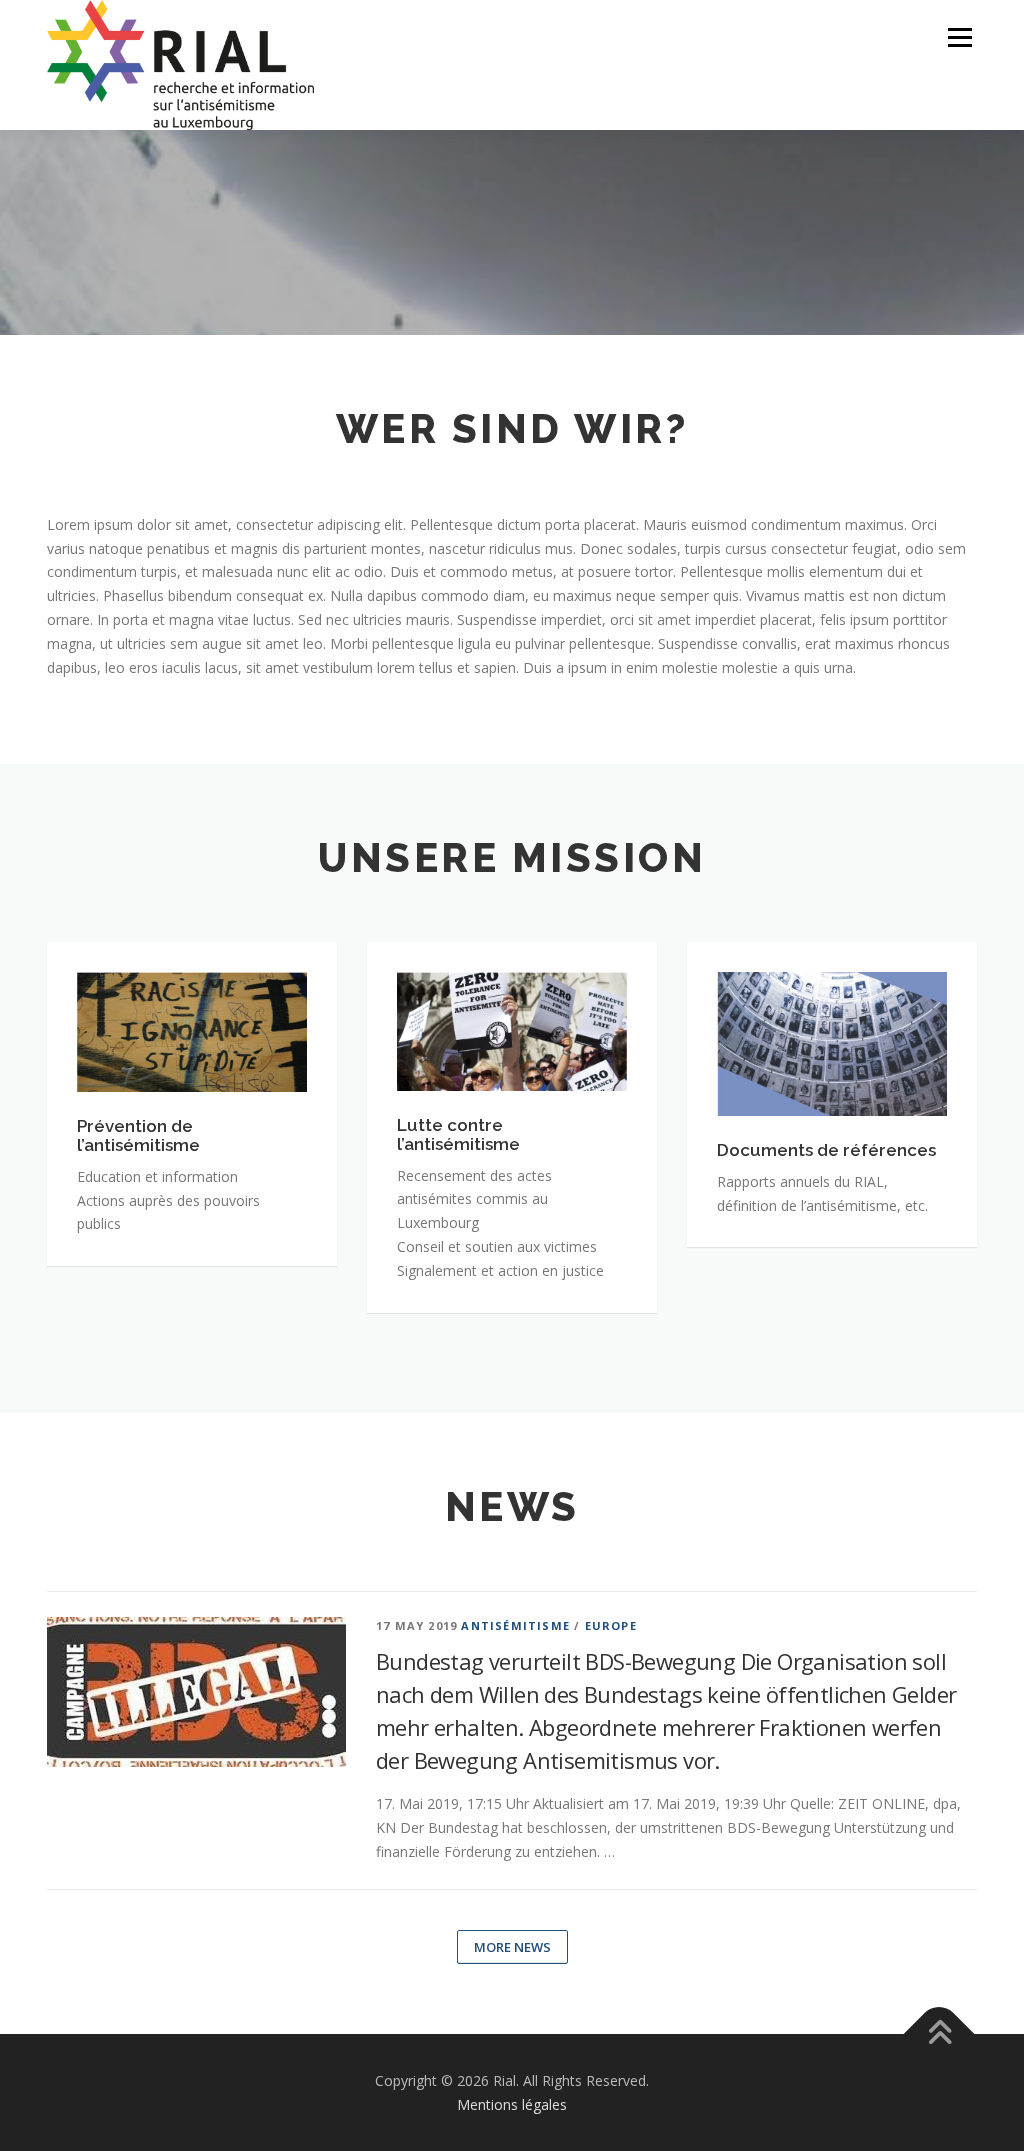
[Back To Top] (939, 2034)
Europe (611, 1625)
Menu (959, 37)
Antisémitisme (515, 1625)
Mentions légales (512, 2104)
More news (512, 1947)
